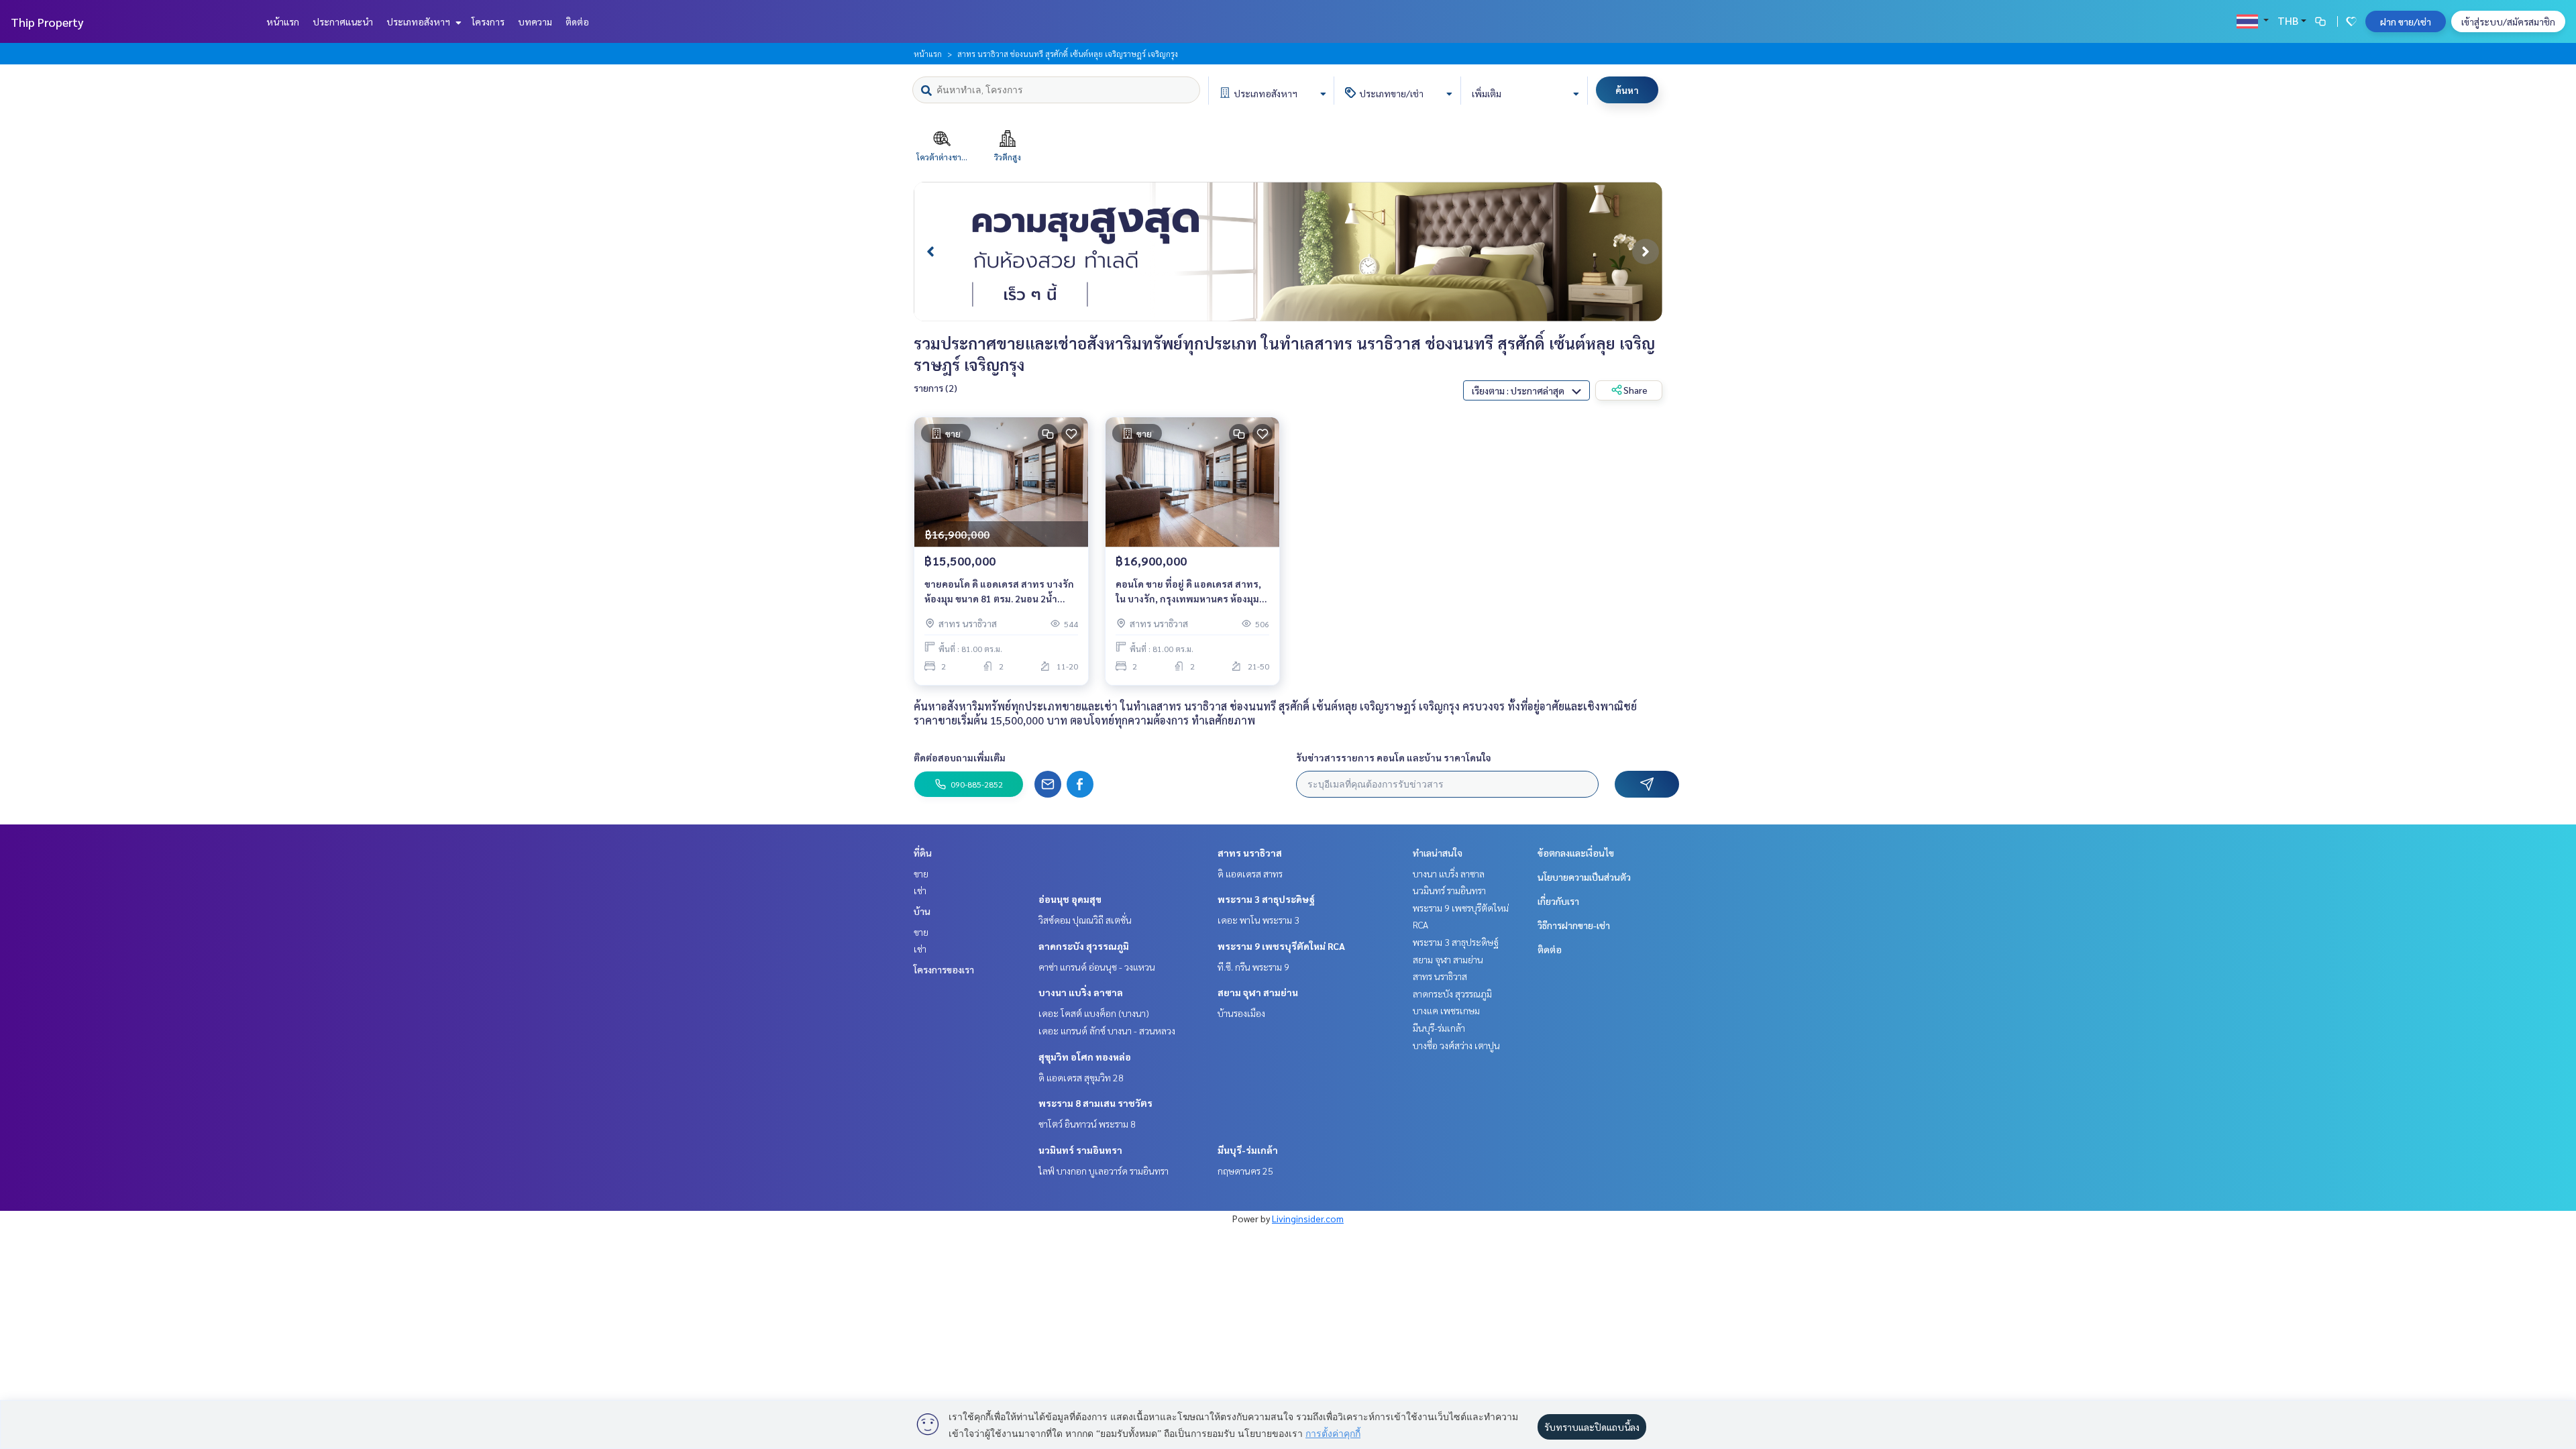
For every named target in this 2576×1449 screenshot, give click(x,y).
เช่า (920, 890)
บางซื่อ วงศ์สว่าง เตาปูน (1456, 1045)
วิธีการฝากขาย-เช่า (1574, 925)
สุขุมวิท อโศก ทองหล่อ (1085, 1057)
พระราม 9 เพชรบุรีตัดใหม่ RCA (1281, 946)
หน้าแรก (283, 21)
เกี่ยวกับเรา (1558, 901)
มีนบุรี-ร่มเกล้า (1248, 1150)
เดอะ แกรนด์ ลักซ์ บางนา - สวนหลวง (1107, 1030)
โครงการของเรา (944, 969)
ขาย (921, 873)
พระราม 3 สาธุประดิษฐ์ (1266, 899)
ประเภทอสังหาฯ (419, 21)
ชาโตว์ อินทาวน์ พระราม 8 (1087, 1124)
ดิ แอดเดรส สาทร (1250, 873)
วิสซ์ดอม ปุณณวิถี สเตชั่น (1085, 920)
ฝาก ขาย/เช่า (2406, 21)
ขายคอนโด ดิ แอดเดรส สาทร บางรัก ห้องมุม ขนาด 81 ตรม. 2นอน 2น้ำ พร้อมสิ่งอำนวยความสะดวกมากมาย (1000, 592)
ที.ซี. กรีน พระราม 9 (1253, 967)
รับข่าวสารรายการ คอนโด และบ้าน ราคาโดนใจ (1394, 757)
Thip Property (47, 22)
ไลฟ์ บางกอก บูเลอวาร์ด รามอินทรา (1104, 1171)
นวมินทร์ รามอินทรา (1080, 1150)
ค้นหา (1627, 90)
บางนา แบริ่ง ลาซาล (1081, 992)
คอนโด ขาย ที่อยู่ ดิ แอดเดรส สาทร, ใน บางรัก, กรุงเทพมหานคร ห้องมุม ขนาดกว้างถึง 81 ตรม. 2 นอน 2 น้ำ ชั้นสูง (1192, 592)
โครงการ (488, 21)
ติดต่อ (577, 21)
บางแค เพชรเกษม (1446, 1010)
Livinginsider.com (1308, 1218)
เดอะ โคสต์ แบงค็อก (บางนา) (1094, 1013)
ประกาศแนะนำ (343, 21)
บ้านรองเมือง (1241, 1013)
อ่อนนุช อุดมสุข (1070, 899)
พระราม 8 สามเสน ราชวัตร (1095, 1103)
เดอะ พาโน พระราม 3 (1258, 920)
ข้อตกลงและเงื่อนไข (1576, 853)
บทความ (535, 21)
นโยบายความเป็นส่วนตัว (1584, 877)
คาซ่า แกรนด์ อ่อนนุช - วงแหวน (1097, 967)
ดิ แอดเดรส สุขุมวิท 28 (1081, 1077)
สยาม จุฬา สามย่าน (1258, 992)
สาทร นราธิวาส (1250, 853)
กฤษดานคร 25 (1245, 1171)
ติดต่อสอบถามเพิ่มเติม (960, 757)
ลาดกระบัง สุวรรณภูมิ (1084, 946)
